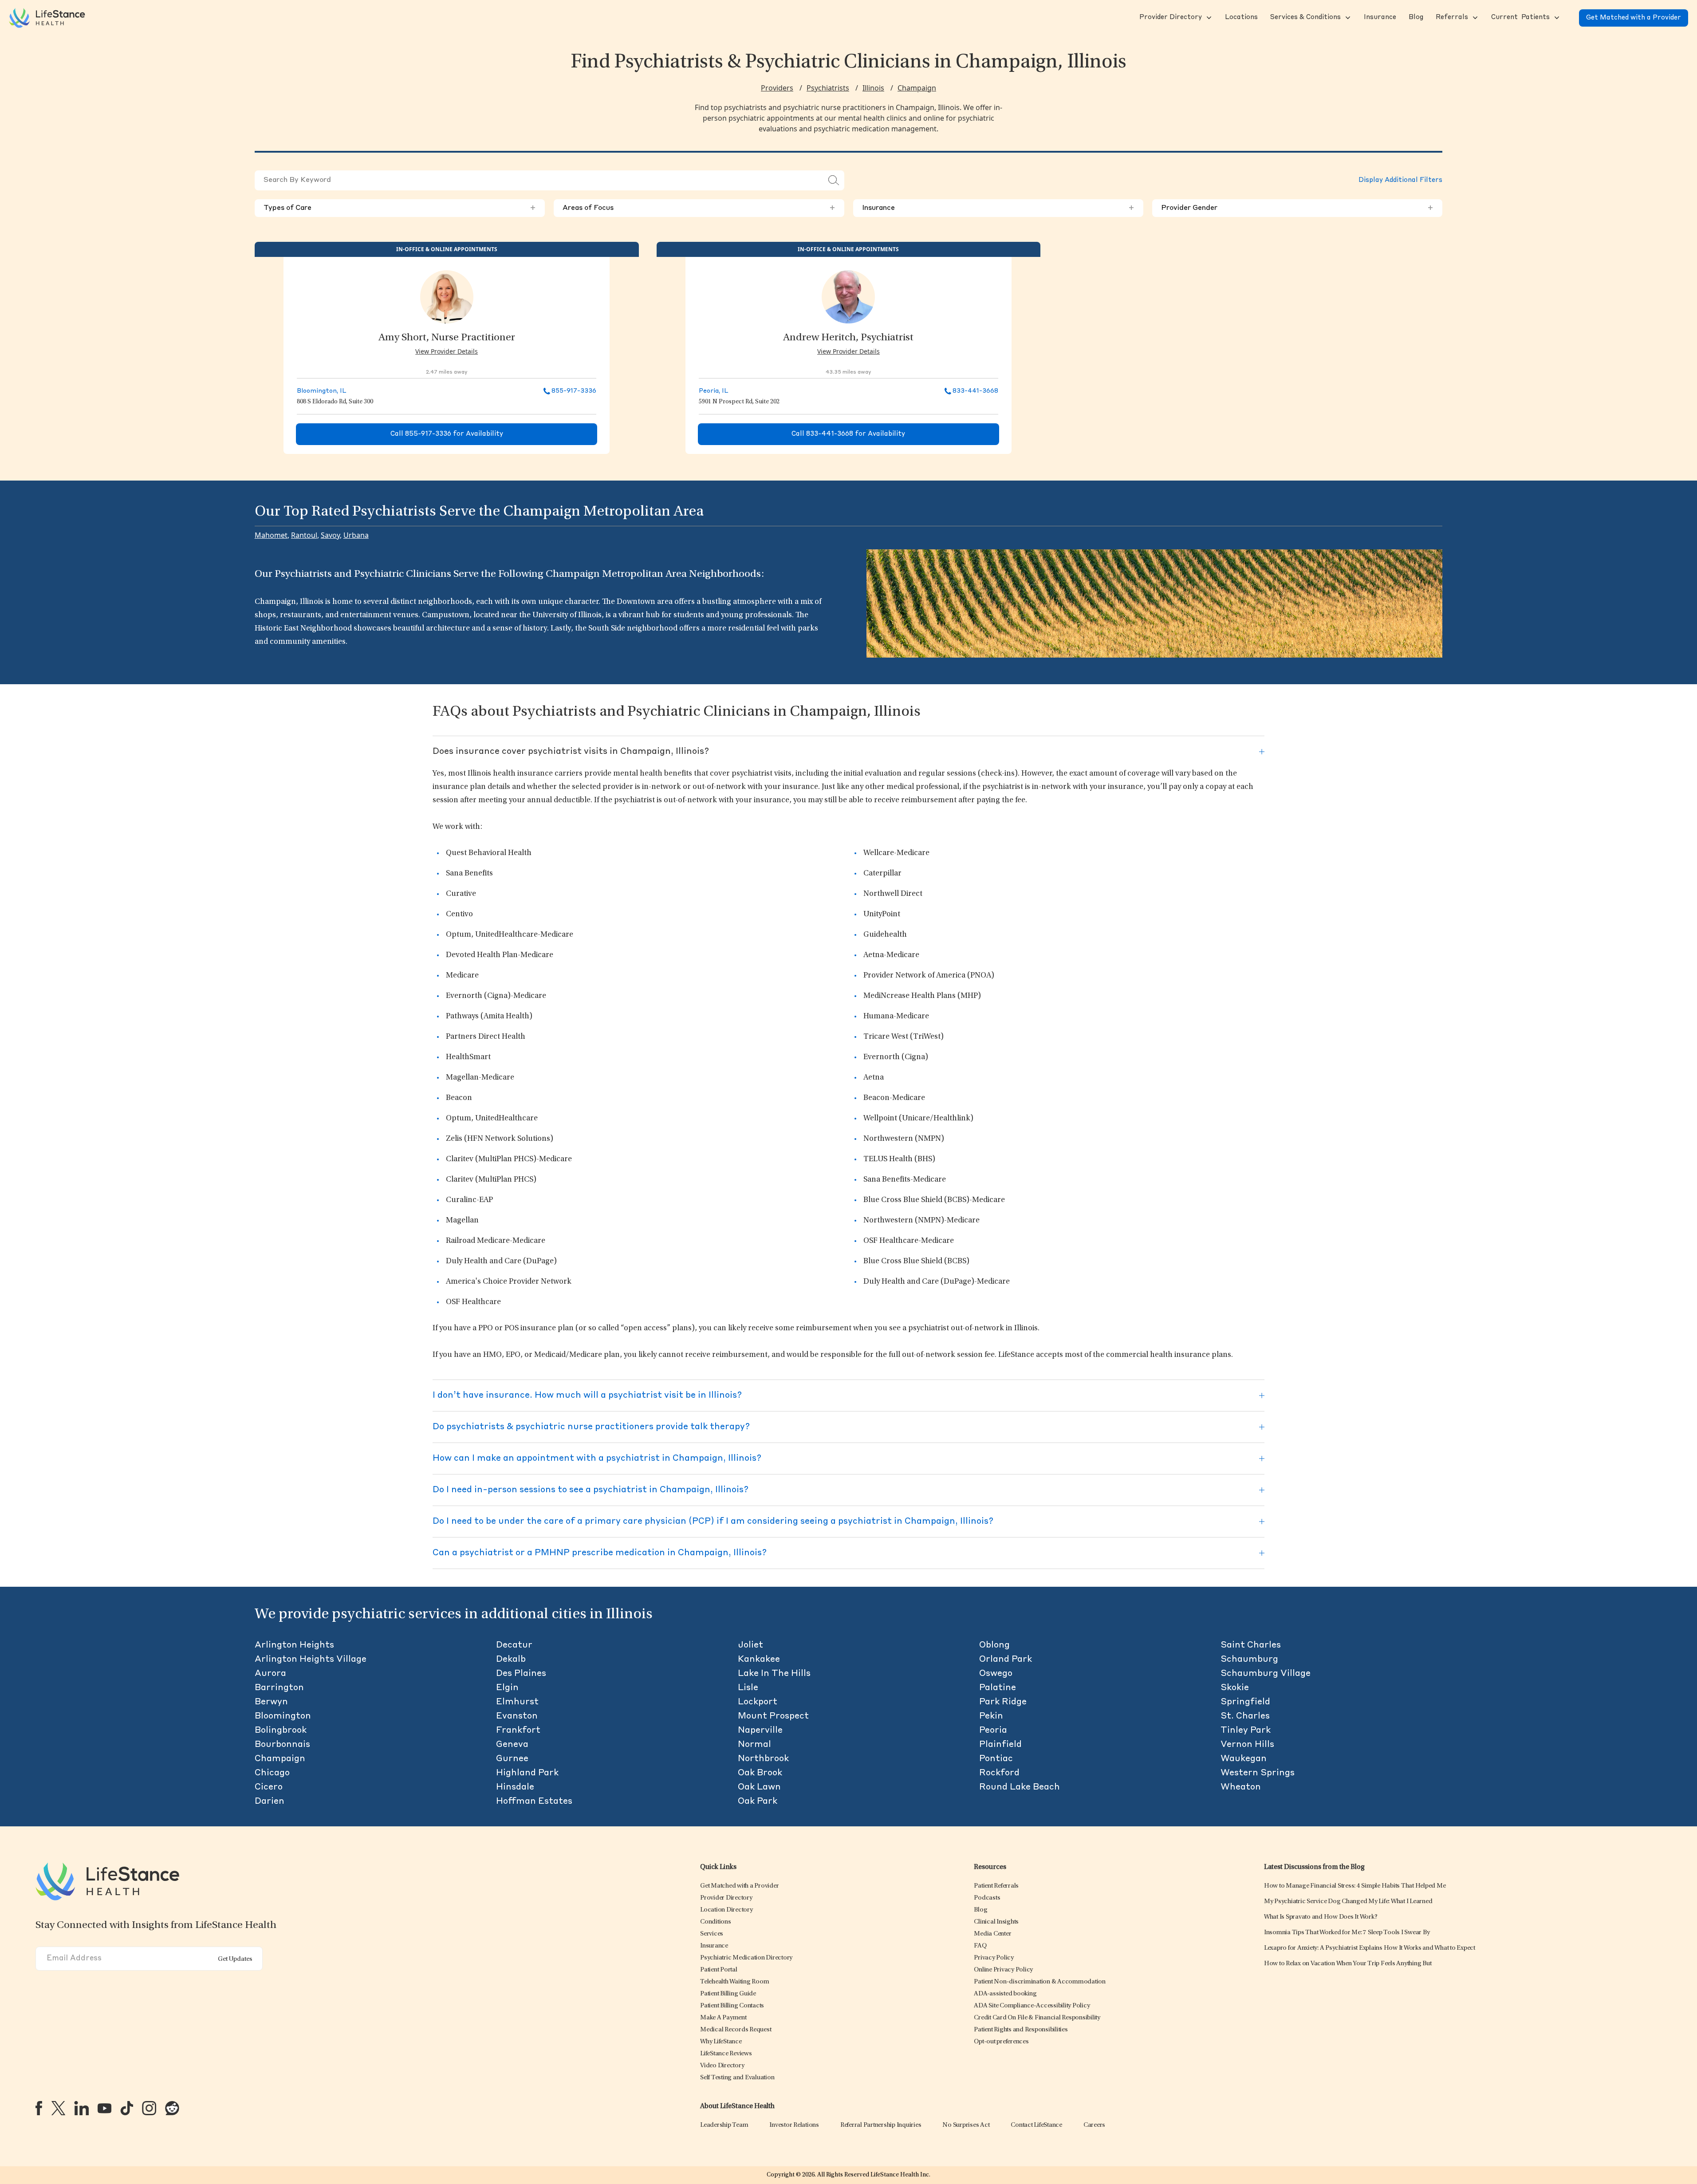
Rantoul (304, 535)
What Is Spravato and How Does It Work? (1321, 1917)
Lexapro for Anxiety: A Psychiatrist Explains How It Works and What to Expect (1370, 1948)
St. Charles (1245, 1716)
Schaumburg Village (1266, 1674)
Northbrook (763, 1759)
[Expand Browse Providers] (1208, 18)
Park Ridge (1003, 1702)
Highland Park (527, 1773)
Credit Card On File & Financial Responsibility (1037, 2018)
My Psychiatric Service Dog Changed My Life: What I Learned (1348, 1902)
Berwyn (271, 1702)
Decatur (514, 1645)
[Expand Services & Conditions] (1347, 18)
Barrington (279, 1688)
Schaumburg (1249, 1660)
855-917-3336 (574, 391)
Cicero (269, 1787)
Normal (754, 1745)
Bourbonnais (282, 1745)
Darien (270, 1802)
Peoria (993, 1731)
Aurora (270, 1674)
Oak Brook (760, 1773)
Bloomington (283, 1716)
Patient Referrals (996, 1886)
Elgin (507, 1688)
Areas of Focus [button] (699, 208)
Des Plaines (521, 1674)
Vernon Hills (1247, 1745)
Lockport (758, 1702)
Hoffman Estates (534, 1802)
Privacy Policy (994, 1958)
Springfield (1245, 1702)
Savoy (330, 535)
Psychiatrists (828, 88)
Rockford (999, 1773)
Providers (777, 88)
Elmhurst (517, 1702)
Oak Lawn (759, 1787)
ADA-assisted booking (1005, 1994)
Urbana (356, 535)
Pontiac (996, 1759)
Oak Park (758, 1802)
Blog (980, 1910)
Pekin (991, 1716)
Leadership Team (724, 2125)
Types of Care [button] (400, 208)
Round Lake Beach (1020, 1787)
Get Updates (235, 1959)
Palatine (998, 1688)
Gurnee (512, 1759)
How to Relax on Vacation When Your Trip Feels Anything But (1348, 1964)
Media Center (992, 1934)
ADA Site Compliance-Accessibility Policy (1032, 2006)
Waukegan (1244, 1759)
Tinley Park (1246, 1731)
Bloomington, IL (322, 391)
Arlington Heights (294, 1645)
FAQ (980, 1946)
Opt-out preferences (1001, 2042)
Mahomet (271, 535)
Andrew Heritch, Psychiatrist (848, 338)
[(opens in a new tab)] (39, 2108)
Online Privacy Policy (1003, 1970)
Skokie (1235, 1688)
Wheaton (1241, 1787)
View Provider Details (447, 351)
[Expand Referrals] (1474, 18)
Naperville (760, 1731)
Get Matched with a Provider (1634, 18)
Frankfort (518, 1731)
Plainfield (1000, 1745)
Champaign (917, 88)
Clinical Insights (996, 1922)
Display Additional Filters (1400, 180)
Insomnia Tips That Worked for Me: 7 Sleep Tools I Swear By (1347, 1933)
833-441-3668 (975, 391)
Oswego (996, 1674)
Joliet (750, 1645)
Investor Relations (794, 2125)
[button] (1170, 18)
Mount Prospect (773, 1716)
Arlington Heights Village (311, 1660)
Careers (1094, 2125)
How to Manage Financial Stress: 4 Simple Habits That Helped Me (1355, 1886)
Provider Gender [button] (1297, 208)
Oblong (994, 1645)
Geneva (512, 1745)
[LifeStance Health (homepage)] (47, 18)
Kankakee (759, 1660)
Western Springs (1258, 1773)
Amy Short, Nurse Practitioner (447, 338)
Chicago (272, 1773)
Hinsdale (515, 1787)
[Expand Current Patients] (1556, 18)
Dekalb (511, 1660)
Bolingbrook (281, 1731)
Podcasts (987, 1898)
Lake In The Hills (774, 1674)
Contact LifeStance (1036, 2125)
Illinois (873, 88)
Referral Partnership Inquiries (881, 2125)
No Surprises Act (966, 2125)
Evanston (517, 1716)
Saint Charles (1251, 1645)
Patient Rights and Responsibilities (1021, 2030)
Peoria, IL (714, 391)
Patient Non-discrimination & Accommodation (1040, 1982)
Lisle (748, 1688)
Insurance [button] (998, 208)
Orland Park (1006, 1660)
